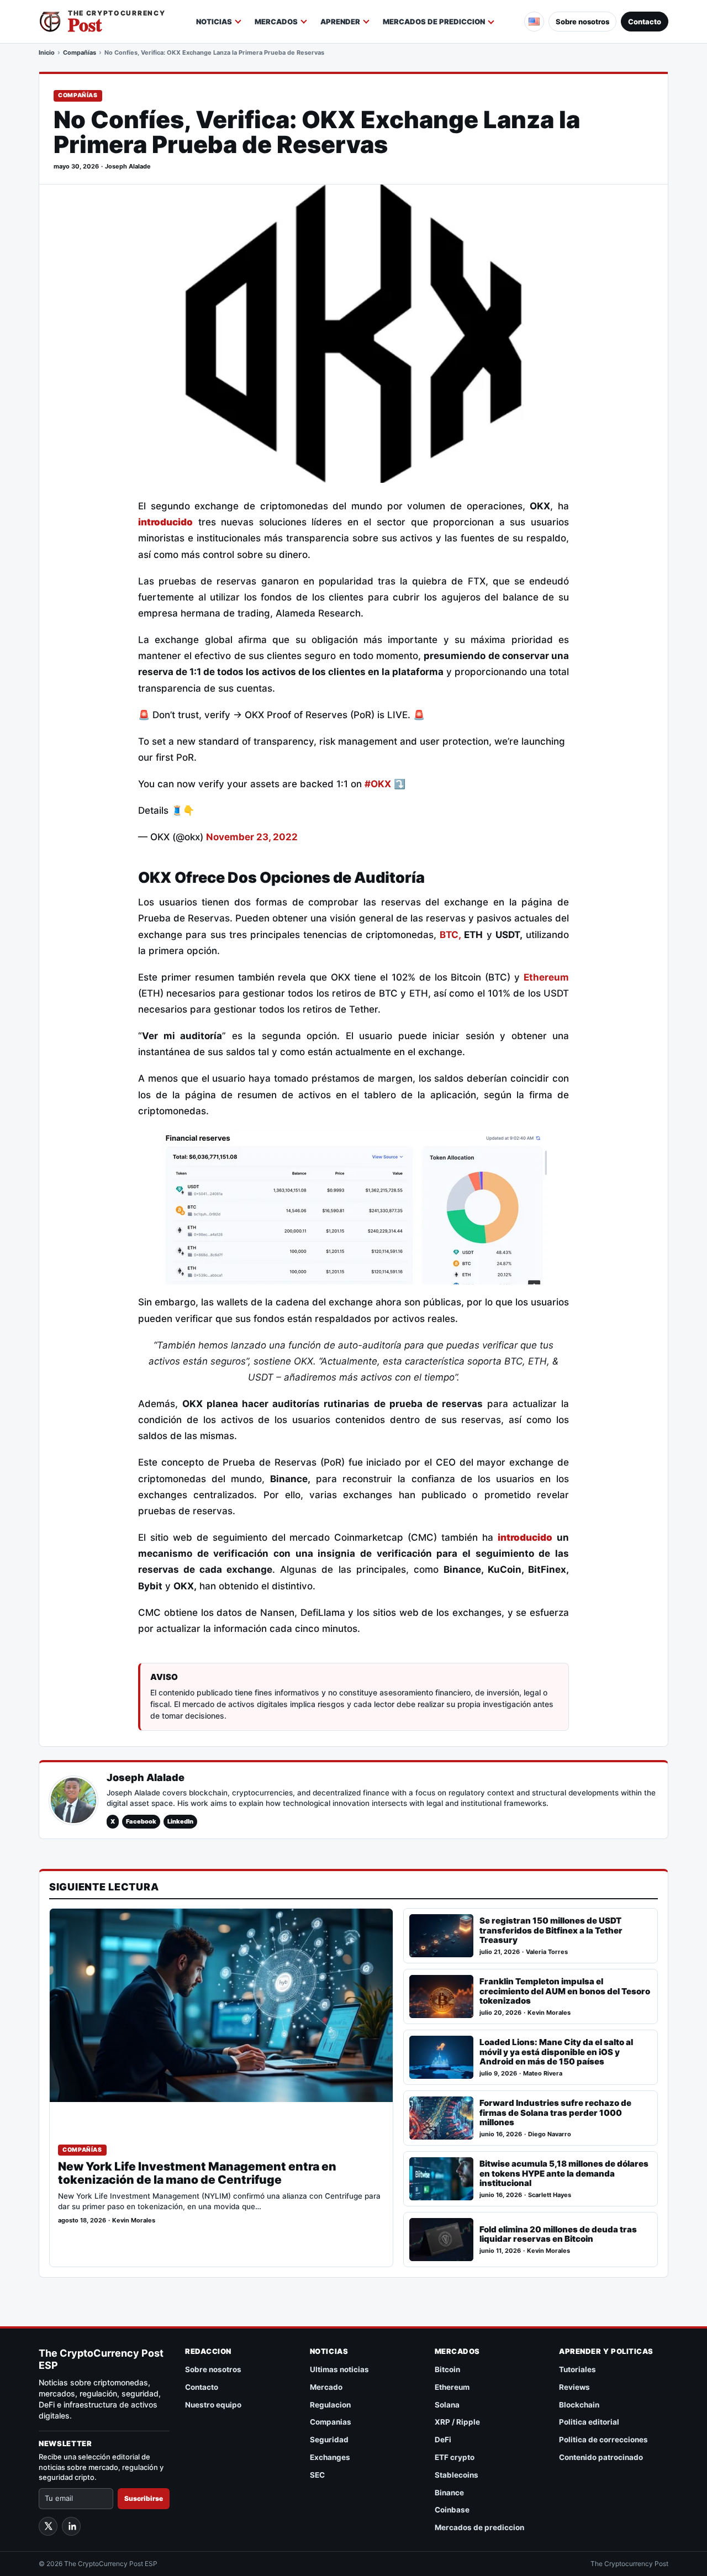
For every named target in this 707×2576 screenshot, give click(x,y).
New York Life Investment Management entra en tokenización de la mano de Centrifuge (197, 2173)
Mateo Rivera (543, 2074)
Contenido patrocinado (601, 2457)
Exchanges (330, 2457)
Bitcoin (447, 2369)
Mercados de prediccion (434, 22)
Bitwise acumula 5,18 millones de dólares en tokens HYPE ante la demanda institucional (564, 2174)
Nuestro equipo (213, 2405)
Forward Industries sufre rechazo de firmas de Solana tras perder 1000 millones (555, 2113)
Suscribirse (144, 2498)
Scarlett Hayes (550, 2195)
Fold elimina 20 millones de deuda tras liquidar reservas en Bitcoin (558, 2234)
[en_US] (534, 22)
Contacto (645, 22)
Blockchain (579, 2405)
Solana (447, 2405)
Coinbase (452, 2510)
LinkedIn (180, 1821)
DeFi (443, 2440)
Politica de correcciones (603, 2440)
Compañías (80, 52)
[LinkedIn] (71, 2526)
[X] (48, 2526)
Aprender (340, 22)
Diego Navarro (550, 2134)
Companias (331, 2422)
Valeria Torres (547, 1952)
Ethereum (546, 977)
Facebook (141, 1821)
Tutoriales (577, 2369)
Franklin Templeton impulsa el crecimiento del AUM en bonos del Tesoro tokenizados (565, 1991)
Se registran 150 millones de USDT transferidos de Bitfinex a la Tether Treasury (551, 1930)
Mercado (326, 2387)
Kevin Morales (134, 2221)
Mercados (276, 22)
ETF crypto (455, 2457)
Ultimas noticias (339, 2369)
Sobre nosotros (582, 22)
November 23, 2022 (252, 837)
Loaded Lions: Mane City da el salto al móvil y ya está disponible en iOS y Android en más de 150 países (556, 2052)
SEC (317, 2475)
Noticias (214, 22)
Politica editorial (589, 2422)
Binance (449, 2493)
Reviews (574, 2387)
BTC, (450, 935)
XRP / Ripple (457, 2422)
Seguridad (329, 2440)
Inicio (47, 52)
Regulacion (330, 2405)
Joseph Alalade (128, 167)
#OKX (378, 784)
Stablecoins (457, 2475)
